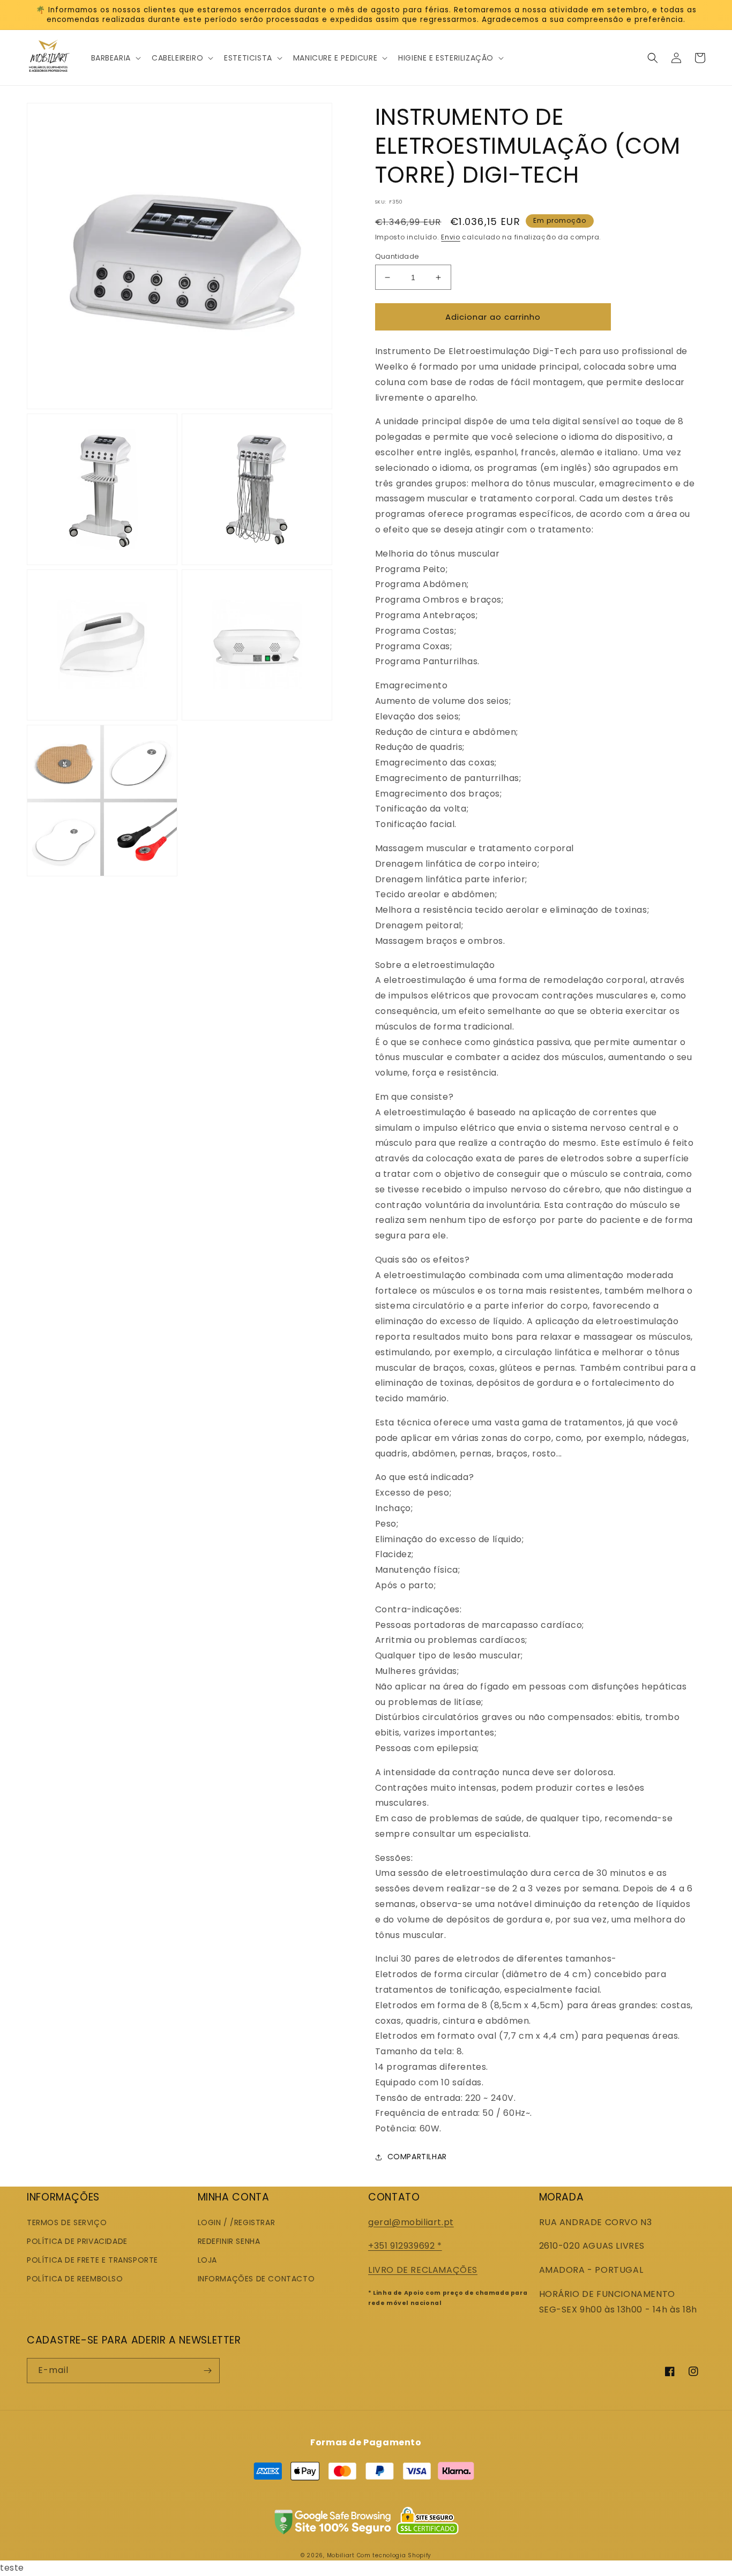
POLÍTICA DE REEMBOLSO (75, 2279)
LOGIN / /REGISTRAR (237, 2222)
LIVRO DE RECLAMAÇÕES (423, 2270)
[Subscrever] (207, 2371)
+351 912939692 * (405, 2246)
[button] (115, 58)
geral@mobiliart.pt (411, 2222)
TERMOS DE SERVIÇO (67, 2222)
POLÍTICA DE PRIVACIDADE (77, 2241)
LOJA (207, 2260)
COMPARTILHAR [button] (417, 2157)
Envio (451, 237)
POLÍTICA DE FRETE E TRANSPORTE (92, 2260)
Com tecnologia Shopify (394, 2555)
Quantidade (397, 256)
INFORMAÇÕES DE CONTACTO (256, 2279)
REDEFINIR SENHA (229, 2241)
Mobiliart (341, 2555)
